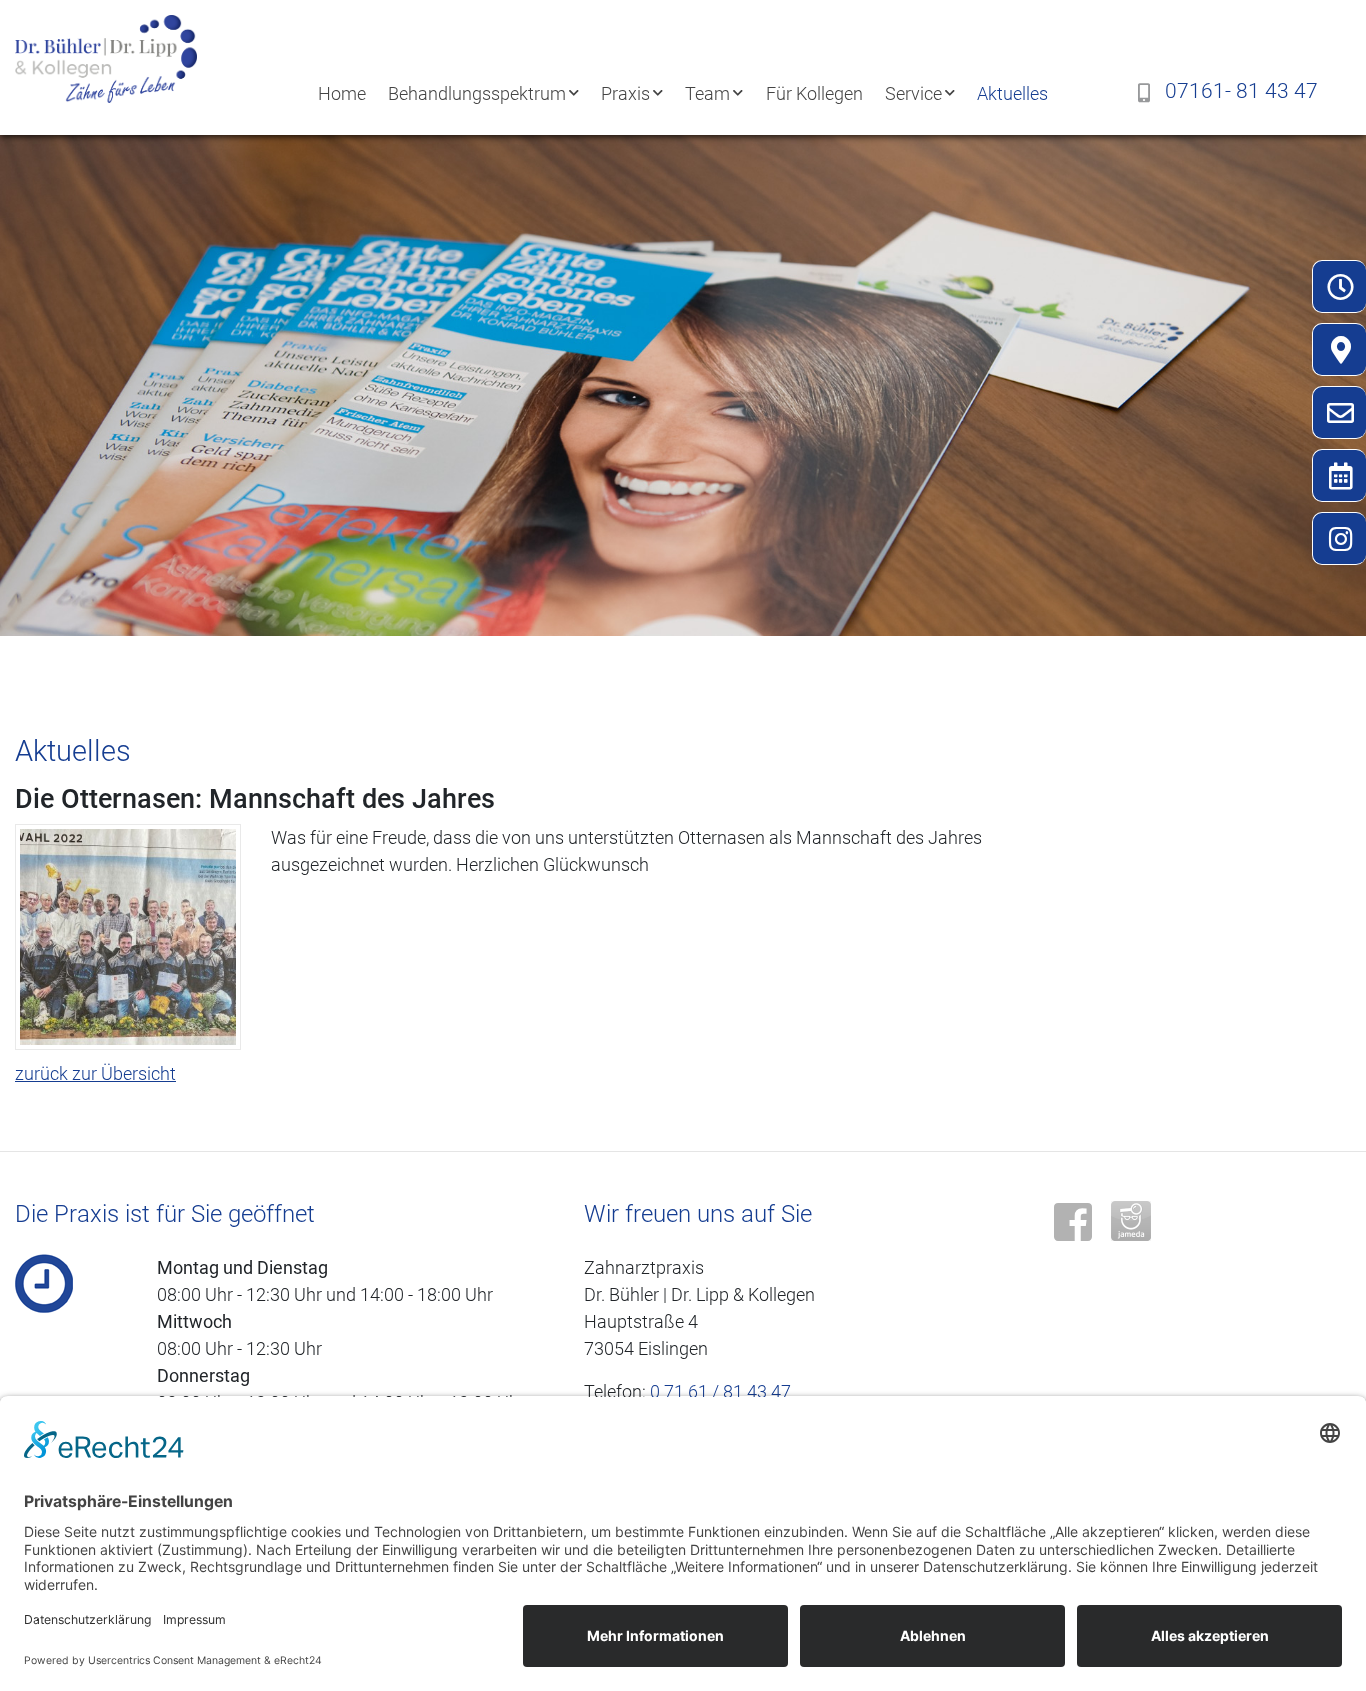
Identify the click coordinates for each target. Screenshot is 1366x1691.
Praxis (625, 93)
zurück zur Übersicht (95, 1073)
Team (707, 93)
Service (913, 93)
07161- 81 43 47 (1241, 91)
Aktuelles (1012, 93)
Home (342, 93)
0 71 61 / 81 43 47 (720, 1391)
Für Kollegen (814, 93)
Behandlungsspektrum (477, 93)
